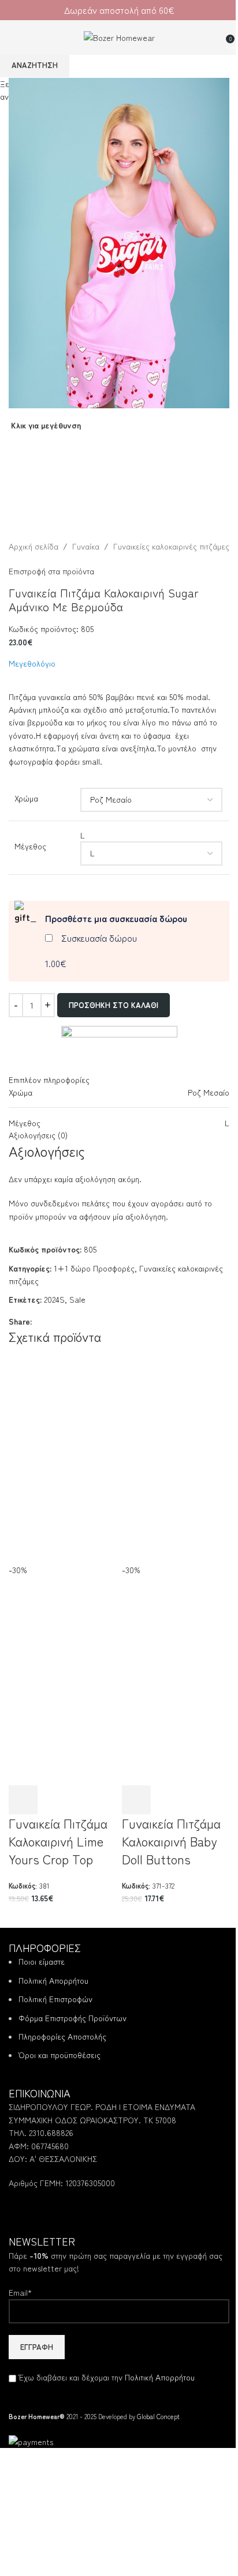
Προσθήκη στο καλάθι (114, 1005)
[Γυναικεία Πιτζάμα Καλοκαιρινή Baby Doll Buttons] (176, 1445)
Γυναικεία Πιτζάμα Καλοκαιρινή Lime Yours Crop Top (58, 1841)
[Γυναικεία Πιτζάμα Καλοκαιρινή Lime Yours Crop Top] (62, 1445)
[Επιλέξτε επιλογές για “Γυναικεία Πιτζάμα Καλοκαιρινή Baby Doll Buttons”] (136, 1800)
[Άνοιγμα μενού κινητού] (13, 37)
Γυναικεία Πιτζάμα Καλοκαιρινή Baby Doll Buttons (171, 1841)
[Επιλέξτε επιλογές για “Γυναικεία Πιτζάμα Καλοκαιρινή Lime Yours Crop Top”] (23, 1800)
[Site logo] (119, 36)
